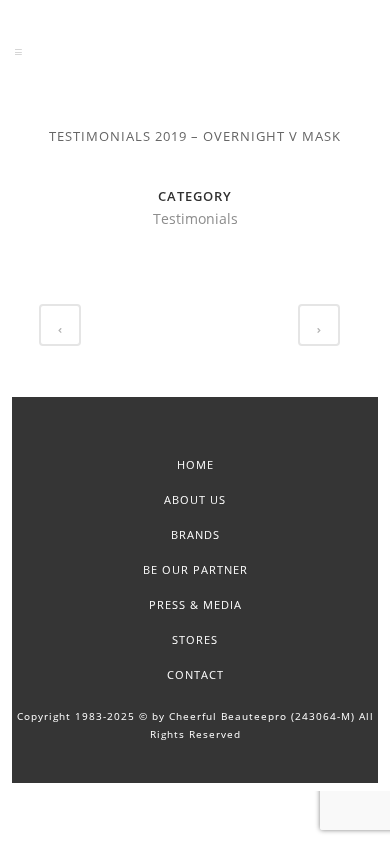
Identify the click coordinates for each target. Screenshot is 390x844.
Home (195, 464)
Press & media (195, 604)
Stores (195, 639)
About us (195, 499)
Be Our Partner (195, 569)
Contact (195, 674)
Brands (195, 534)
